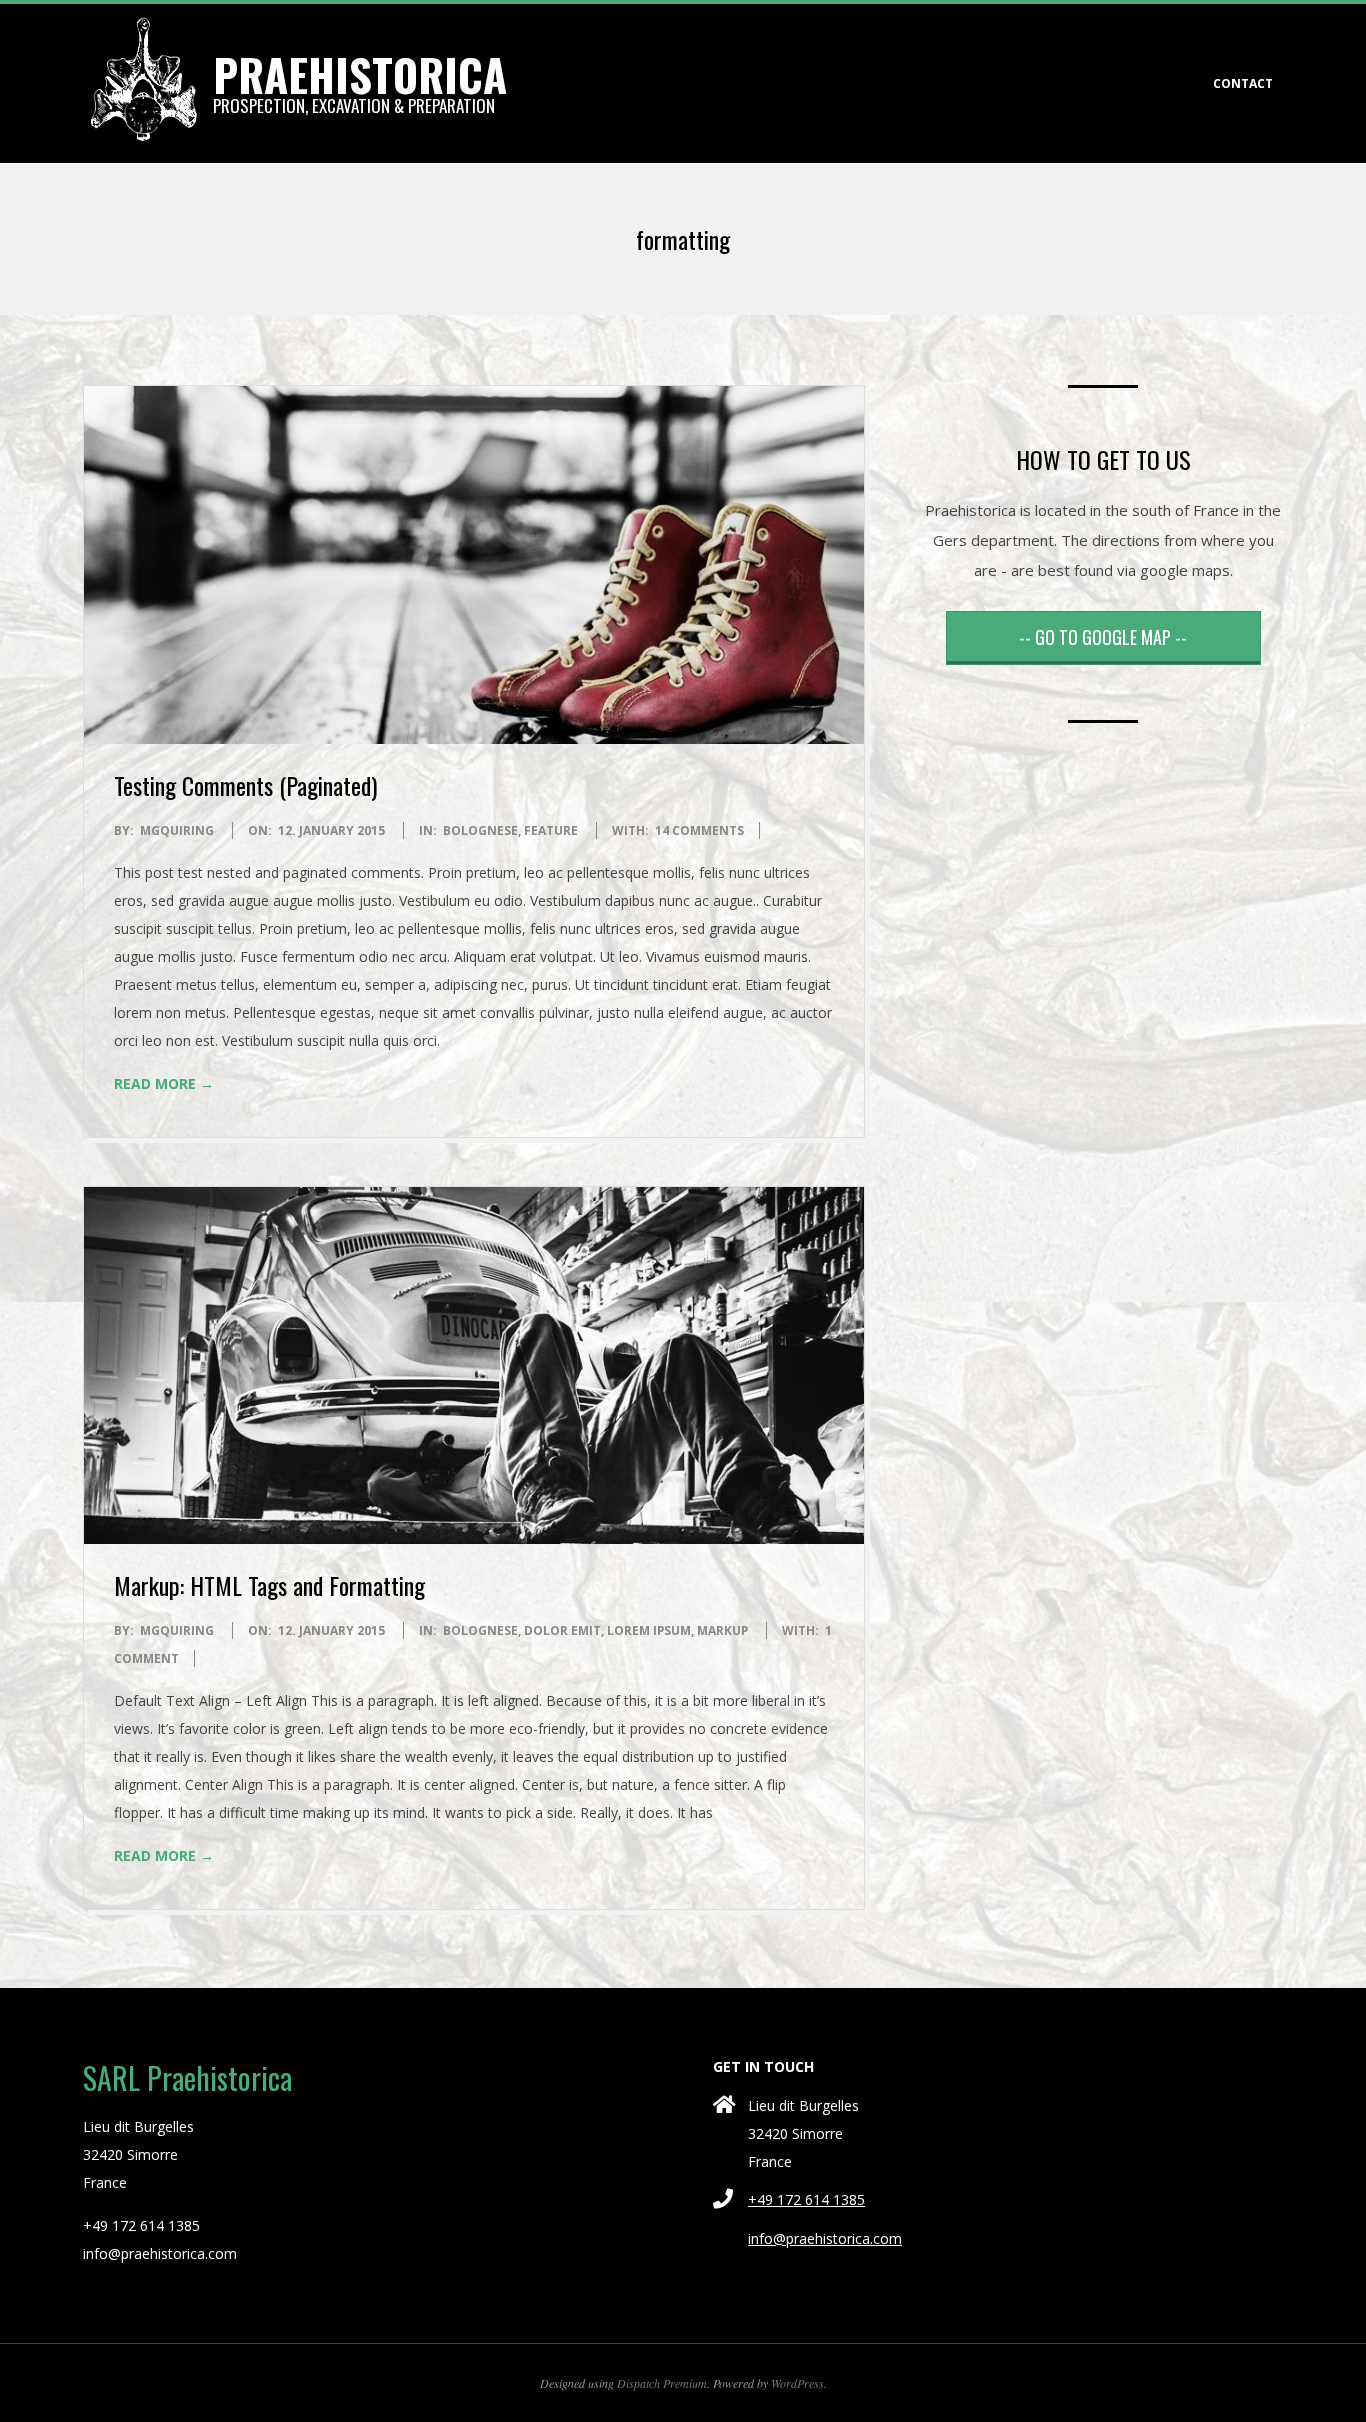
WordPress (797, 2383)
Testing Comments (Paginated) (245, 785)
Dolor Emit (562, 1630)
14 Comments (699, 830)
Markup (722, 1630)
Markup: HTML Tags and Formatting (269, 1585)
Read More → (164, 1083)
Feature (551, 830)
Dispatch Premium (662, 2383)
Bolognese (480, 830)
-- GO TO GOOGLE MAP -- (1103, 637)
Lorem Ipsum (649, 1630)
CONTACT (1243, 83)
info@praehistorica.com (825, 2238)
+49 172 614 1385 (806, 2199)
